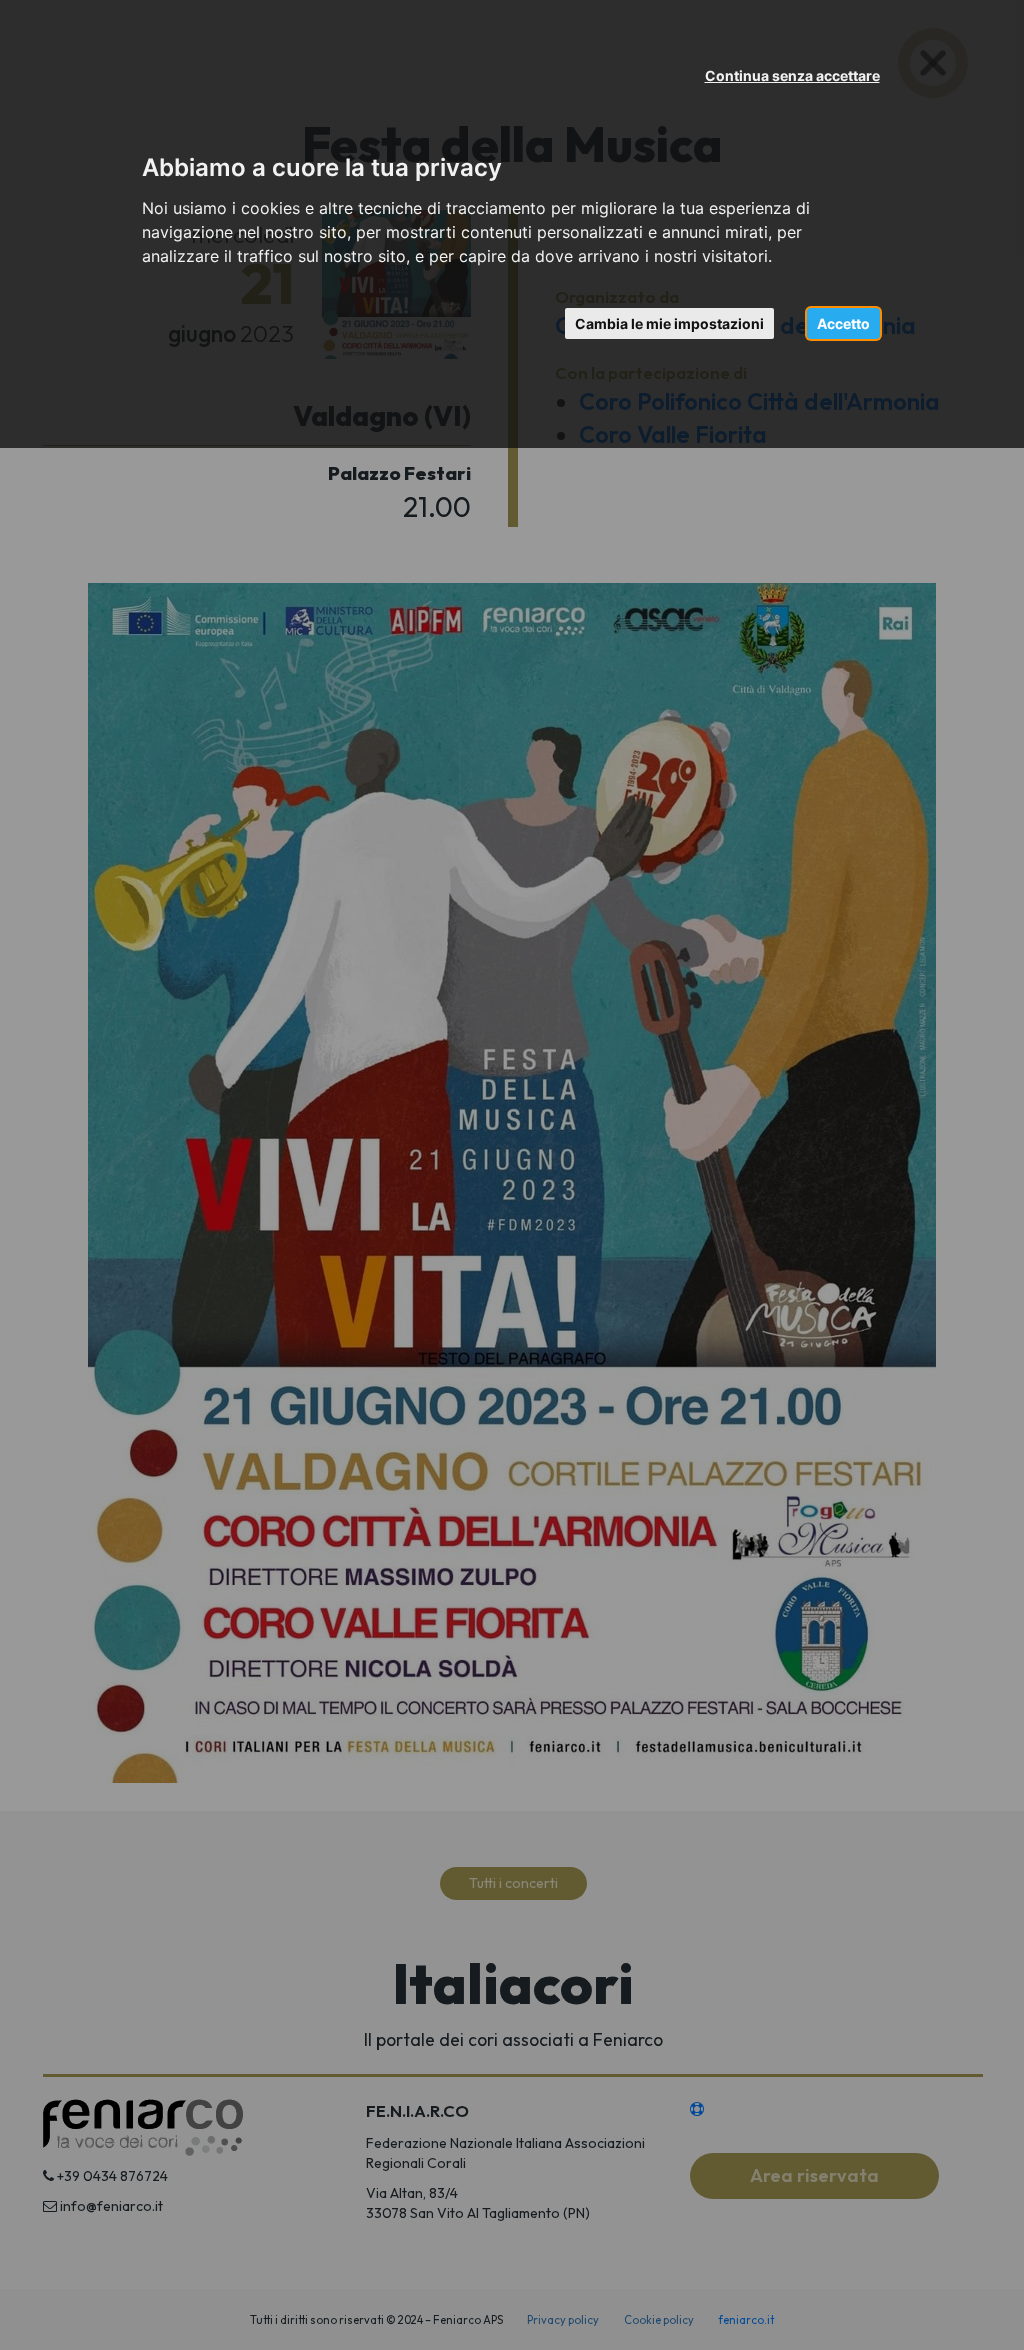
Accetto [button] (843, 323)
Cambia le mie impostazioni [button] (669, 323)
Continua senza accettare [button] (792, 75)
